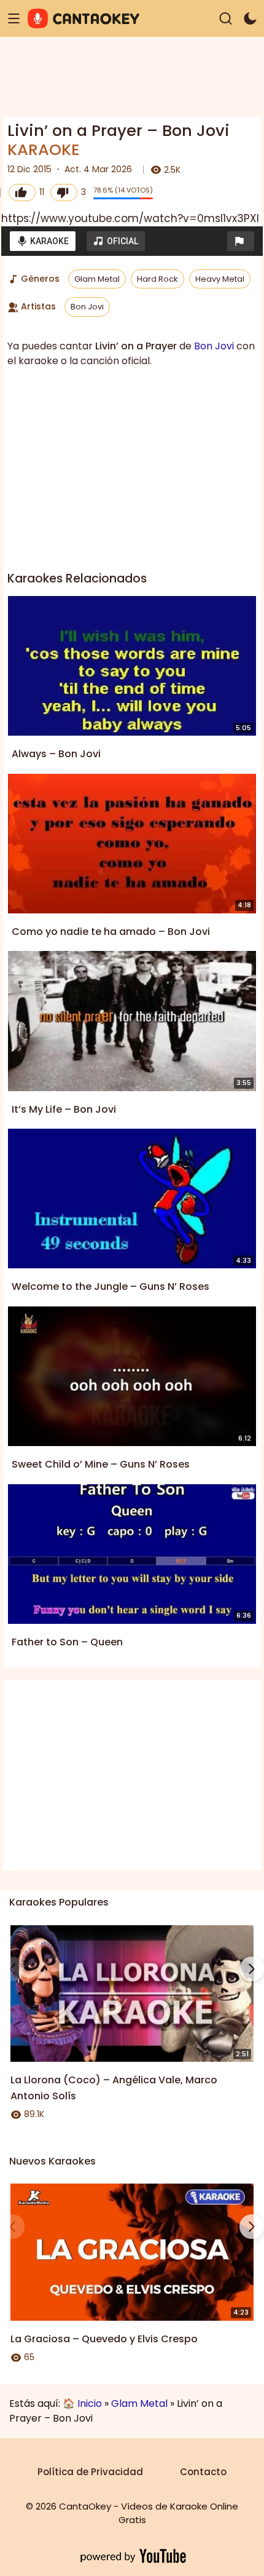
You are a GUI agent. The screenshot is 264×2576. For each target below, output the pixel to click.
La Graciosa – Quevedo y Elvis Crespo (104, 2339)
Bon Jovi (87, 307)
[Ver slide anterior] (12, 1969)
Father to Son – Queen (67, 1642)
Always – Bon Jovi (56, 754)
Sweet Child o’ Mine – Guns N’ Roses (101, 1464)
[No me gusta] (64, 193)
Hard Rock (157, 279)
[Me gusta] (22, 193)
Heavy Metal (220, 279)
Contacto (203, 2472)
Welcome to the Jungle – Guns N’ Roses (111, 1286)
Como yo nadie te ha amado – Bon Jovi (111, 932)
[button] (241, 241)
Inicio (90, 2403)
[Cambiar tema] (250, 19)
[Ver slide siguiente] (252, 1969)
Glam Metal (97, 279)
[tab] (43, 241)
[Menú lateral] (14, 19)
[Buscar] (226, 19)
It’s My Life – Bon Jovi (64, 1109)
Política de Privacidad (90, 2472)
